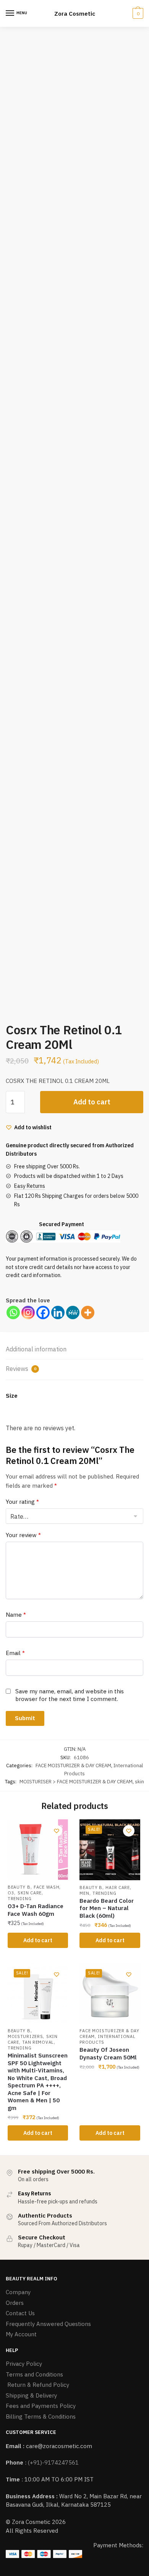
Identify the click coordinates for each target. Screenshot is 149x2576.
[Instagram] (28, 1313)
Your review (23, 1535)
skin (139, 1782)
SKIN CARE (30, 1893)
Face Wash (46, 1887)
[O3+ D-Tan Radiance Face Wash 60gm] (38, 1850)
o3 (11, 1893)
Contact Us (20, 2313)
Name (16, 1615)
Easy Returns (30, 1186)
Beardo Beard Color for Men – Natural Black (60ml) (107, 1908)
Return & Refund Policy (37, 2385)
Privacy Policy (24, 2364)
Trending (20, 1899)
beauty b (19, 2031)
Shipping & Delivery (31, 2395)
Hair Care (117, 1887)
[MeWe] (73, 1313)
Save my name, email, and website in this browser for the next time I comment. (70, 1695)
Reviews (21, 1369)
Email (15, 1653)
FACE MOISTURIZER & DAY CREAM (73, 1766)
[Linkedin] (58, 1313)
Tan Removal (38, 2042)
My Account (21, 2334)
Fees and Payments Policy (41, 2406)
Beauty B (19, 1887)
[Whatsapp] (13, 1313)
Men (84, 1893)
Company (18, 2292)
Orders (15, 2303)
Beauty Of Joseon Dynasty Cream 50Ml (108, 2053)
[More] (88, 1313)
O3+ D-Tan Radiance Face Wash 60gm (36, 1910)
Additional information (36, 1349)
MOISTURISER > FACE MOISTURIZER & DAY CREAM (76, 1782)
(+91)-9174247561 (53, 2462)
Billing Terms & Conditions (41, 2417)
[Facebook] (43, 1313)
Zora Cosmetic (75, 14)
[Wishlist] (57, 1831)
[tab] (74, 1350)
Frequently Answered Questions (48, 2324)
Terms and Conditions (34, 2374)
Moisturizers (25, 2036)
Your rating (22, 1502)
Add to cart (92, 1102)
